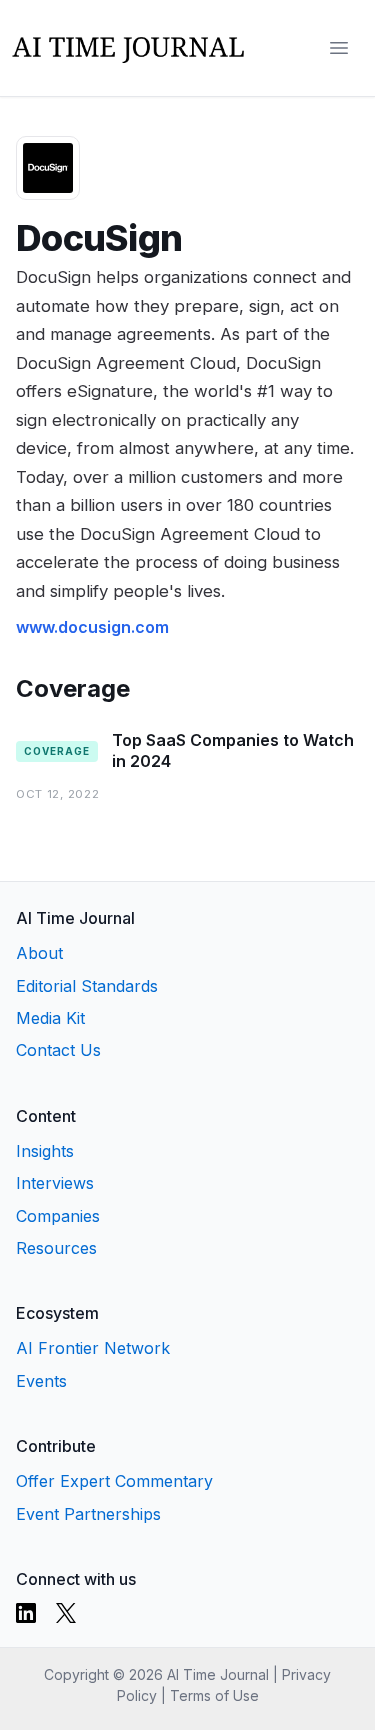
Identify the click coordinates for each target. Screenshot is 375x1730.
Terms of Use (214, 1695)
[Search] (299, 48)
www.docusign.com (92, 627)
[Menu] (339, 48)
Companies (58, 1216)
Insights (45, 1151)
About (39, 953)
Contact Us (58, 1050)
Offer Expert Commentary (114, 1481)
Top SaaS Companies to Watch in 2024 (233, 750)
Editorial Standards (87, 986)
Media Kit (50, 1018)
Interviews (55, 1183)
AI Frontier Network (93, 1348)
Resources (56, 1248)
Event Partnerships (88, 1514)
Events (41, 1381)
